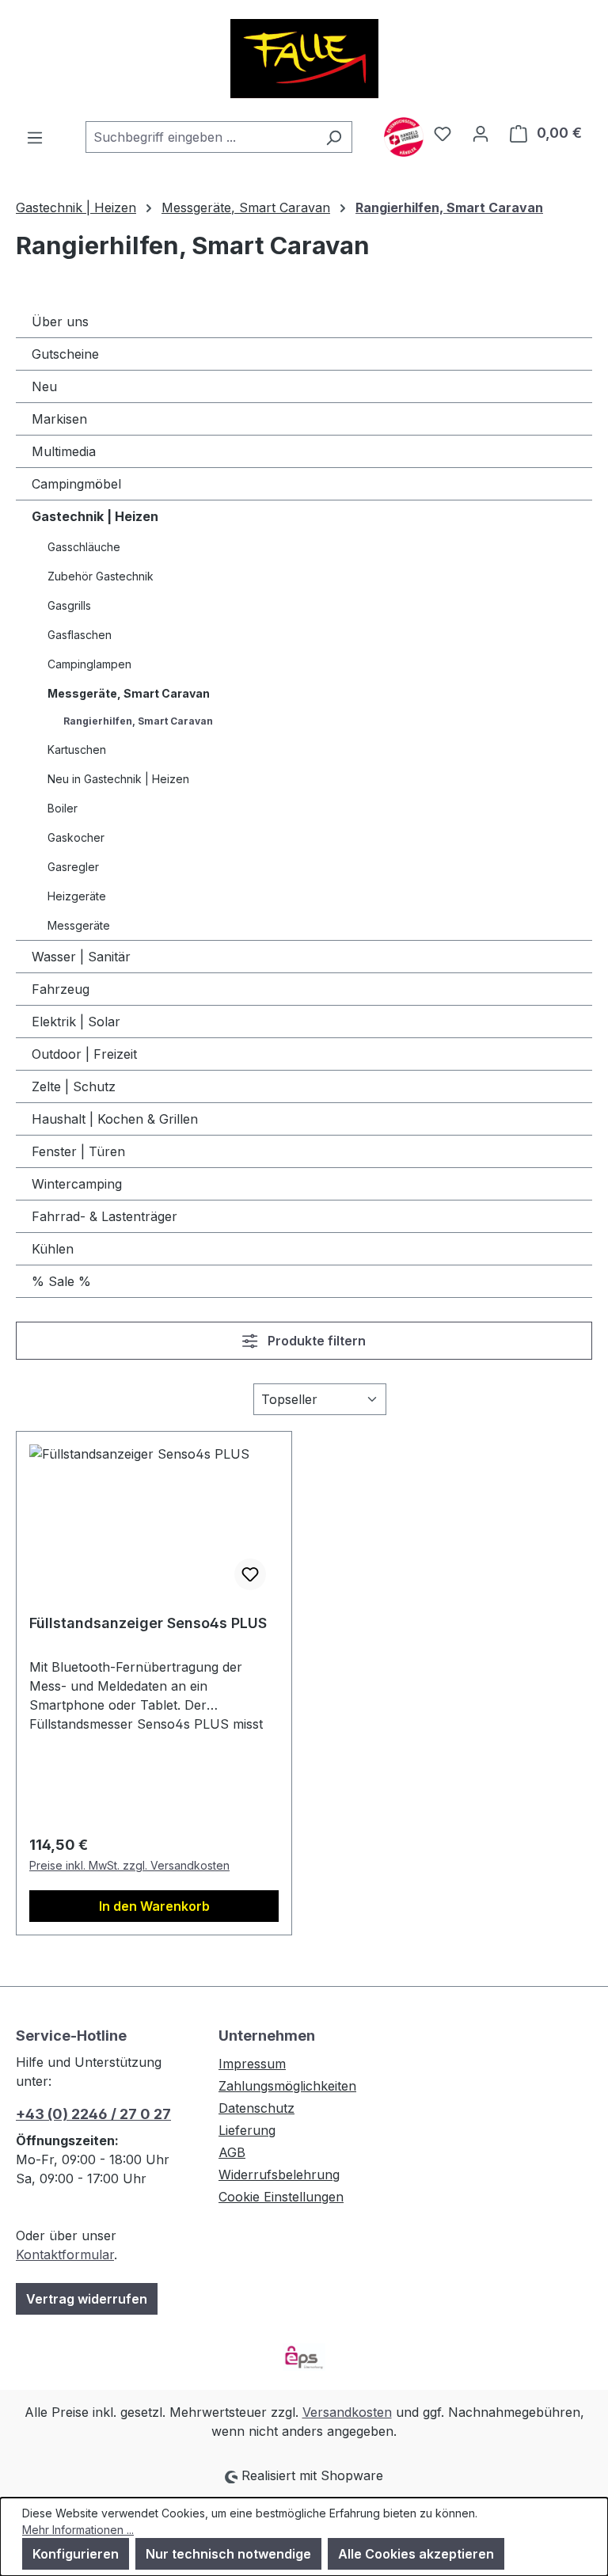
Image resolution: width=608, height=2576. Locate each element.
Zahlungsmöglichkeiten (287, 2086)
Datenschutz (256, 2108)
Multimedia (64, 451)
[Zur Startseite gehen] (304, 59)
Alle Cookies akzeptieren (416, 2554)
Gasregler (73, 867)
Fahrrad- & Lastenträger (104, 1216)
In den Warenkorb (154, 1906)
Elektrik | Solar (76, 1022)
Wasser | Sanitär (81, 957)
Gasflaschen (80, 635)
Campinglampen (89, 664)
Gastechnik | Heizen (95, 516)
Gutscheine (65, 354)
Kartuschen (77, 750)
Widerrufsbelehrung (279, 2175)
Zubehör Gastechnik (101, 576)
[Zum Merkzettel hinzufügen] (250, 1574)
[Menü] (35, 137)
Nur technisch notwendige (228, 2554)
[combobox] (201, 137)
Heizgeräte (77, 896)
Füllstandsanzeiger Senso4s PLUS (148, 1623)
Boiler (63, 808)
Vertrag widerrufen (87, 2299)
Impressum (252, 2064)
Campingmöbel (76, 484)
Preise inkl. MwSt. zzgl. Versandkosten (129, 1865)
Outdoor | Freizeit (84, 1054)
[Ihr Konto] (481, 133)
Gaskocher (76, 837)
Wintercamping (77, 1184)
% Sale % (61, 1281)
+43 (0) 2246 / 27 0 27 (93, 2114)
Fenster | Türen (78, 1151)
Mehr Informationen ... (78, 2530)
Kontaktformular (65, 2254)
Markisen (59, 419)
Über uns (60, 322)
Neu (44, 386)
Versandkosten (347, 2412)
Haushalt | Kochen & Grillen (115, 1119)
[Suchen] (334, 137)
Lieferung (247, 2130)
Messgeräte (79, 925)
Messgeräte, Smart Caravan (129, 693)
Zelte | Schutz (74, 1086)
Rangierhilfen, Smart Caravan (138, 721)
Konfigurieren (76, 2554)
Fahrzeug (61, 989)
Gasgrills (69, 605)
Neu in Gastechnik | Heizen (118, 779)
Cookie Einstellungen (281, 2197)
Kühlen (53, 1249)
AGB (232, 2152)
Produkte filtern (315, 1341)
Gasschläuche (84, 547)
